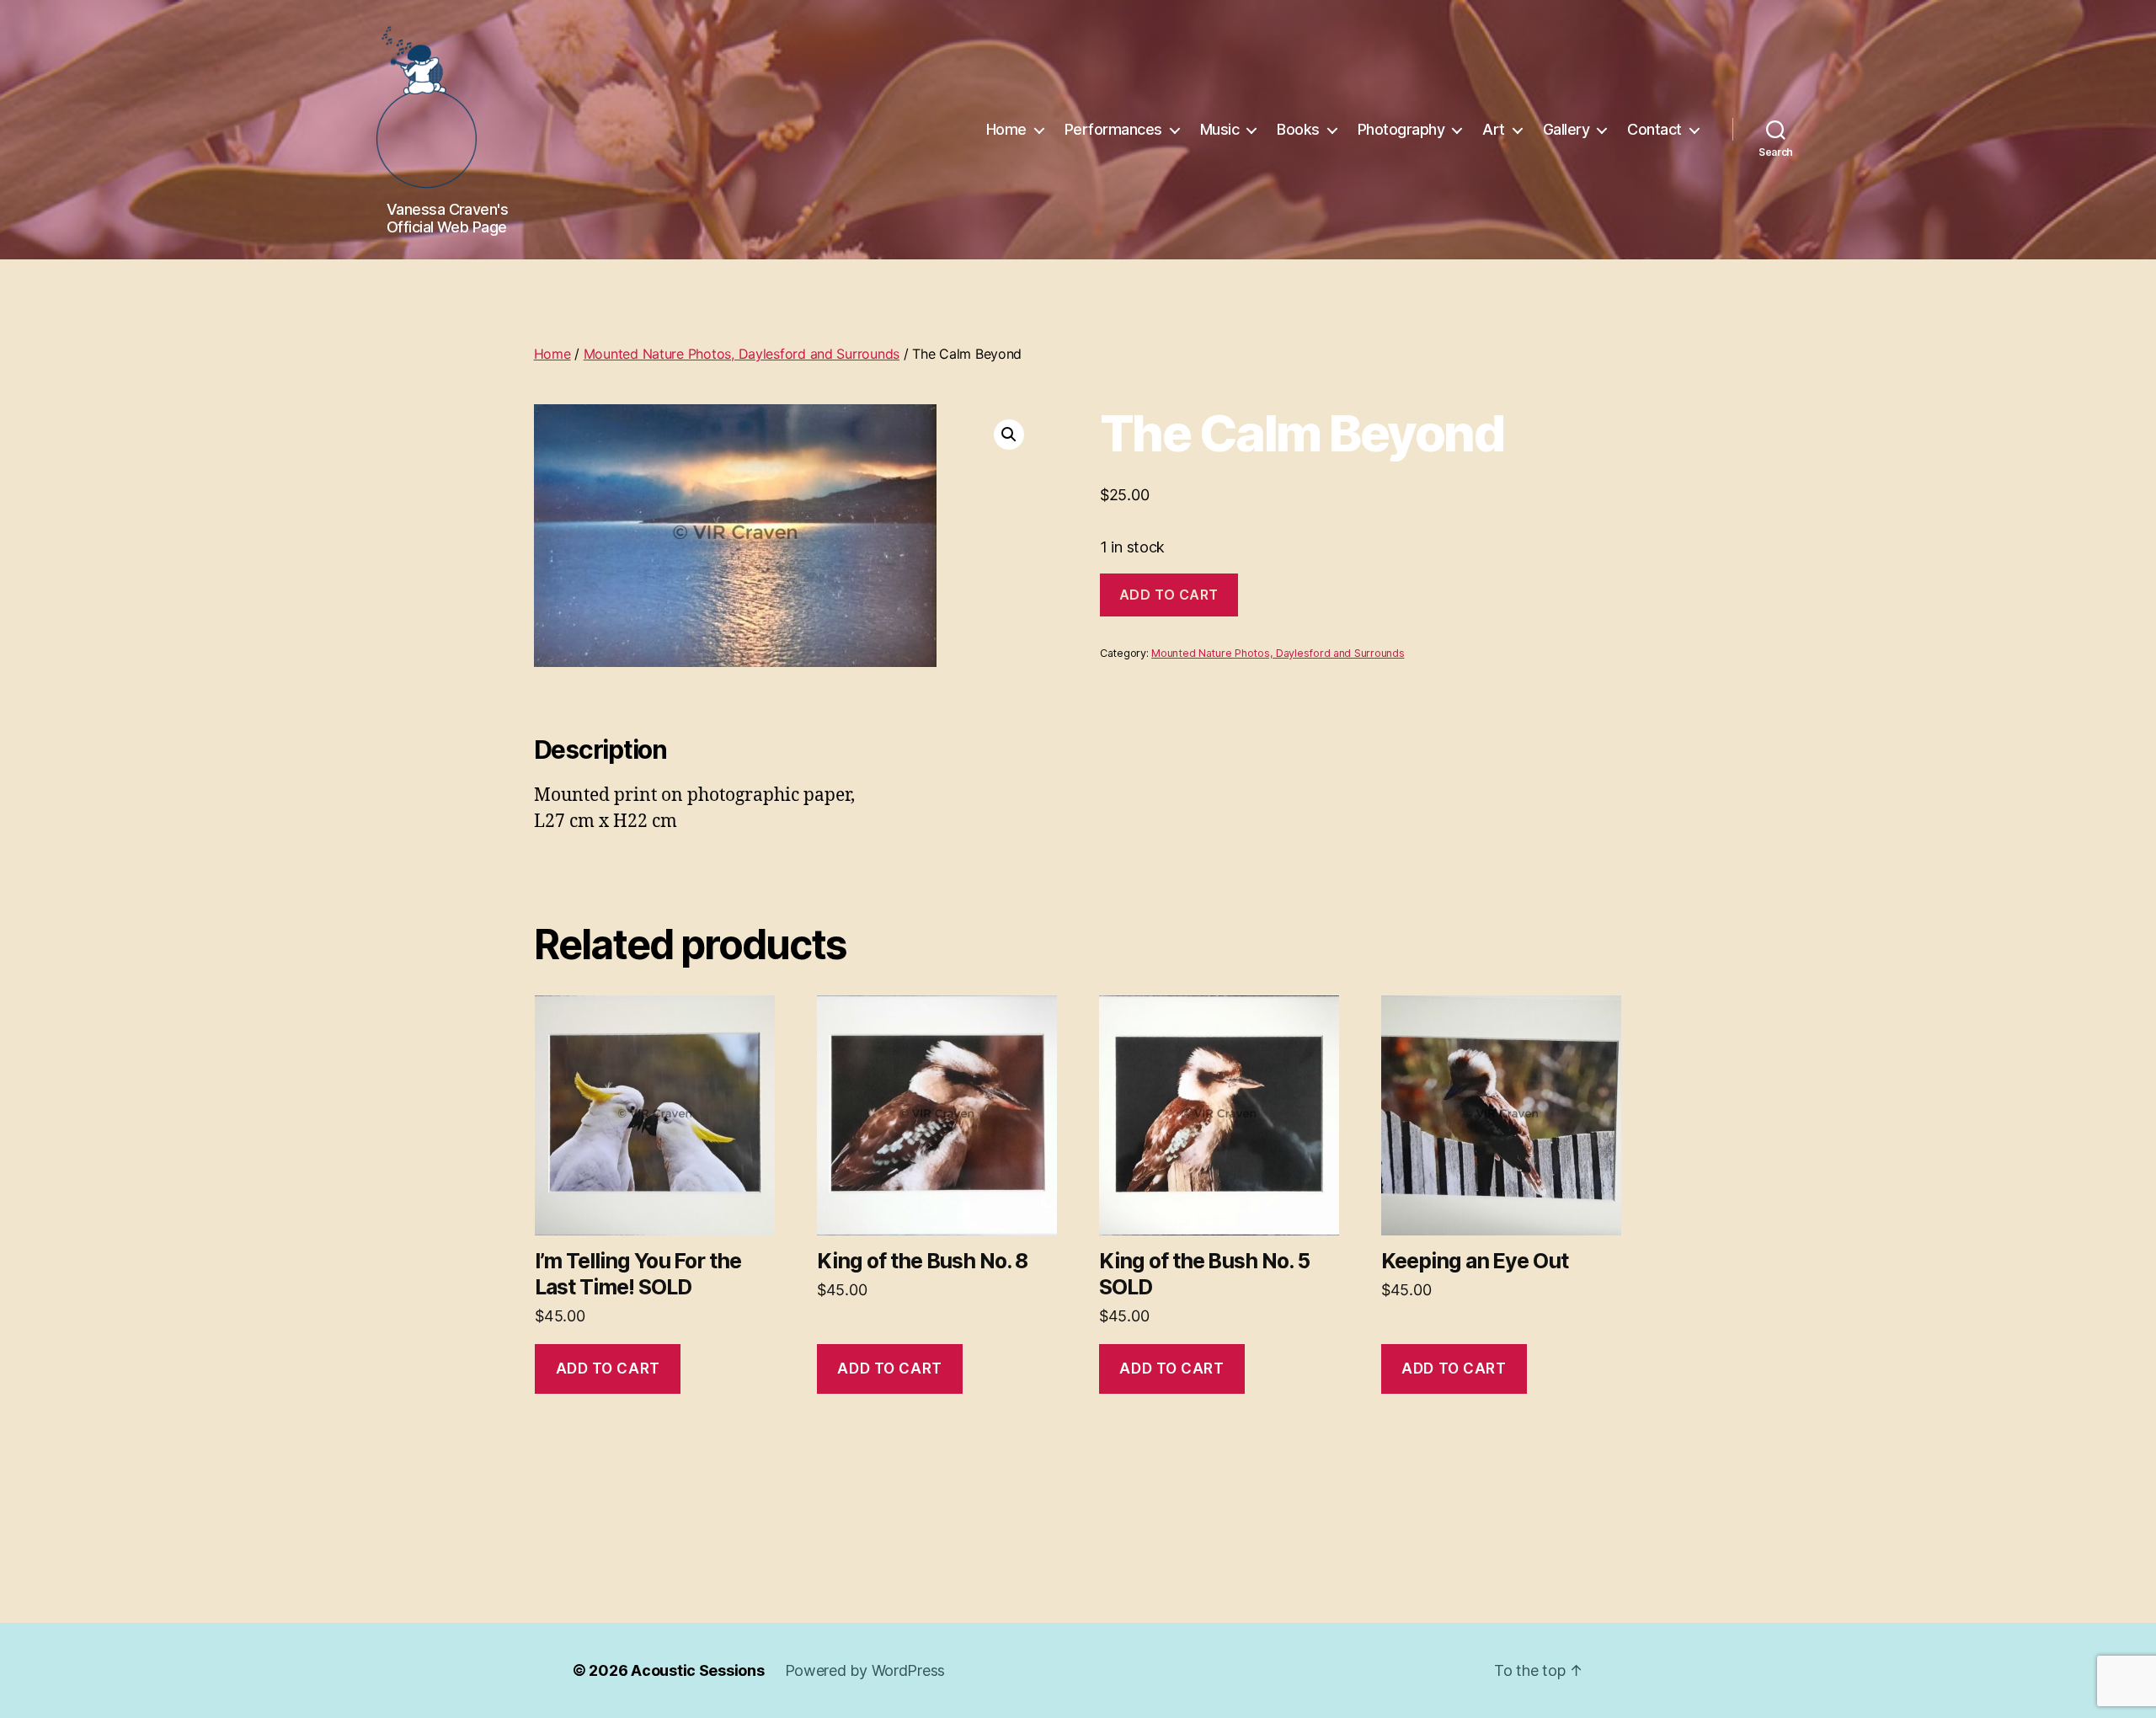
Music (1220, 129)
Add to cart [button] (608, 1369)
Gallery (1566, 129)
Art (1494, 129)
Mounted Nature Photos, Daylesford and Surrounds (742, 354)
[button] (1009, 435)
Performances (1113, 129)
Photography (1401, 129)
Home (1006, 129)
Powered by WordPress (865, 1670)
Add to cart (1169, 595)
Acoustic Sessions (697, 1670)
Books (1298, 129)
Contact (1654, 129)
